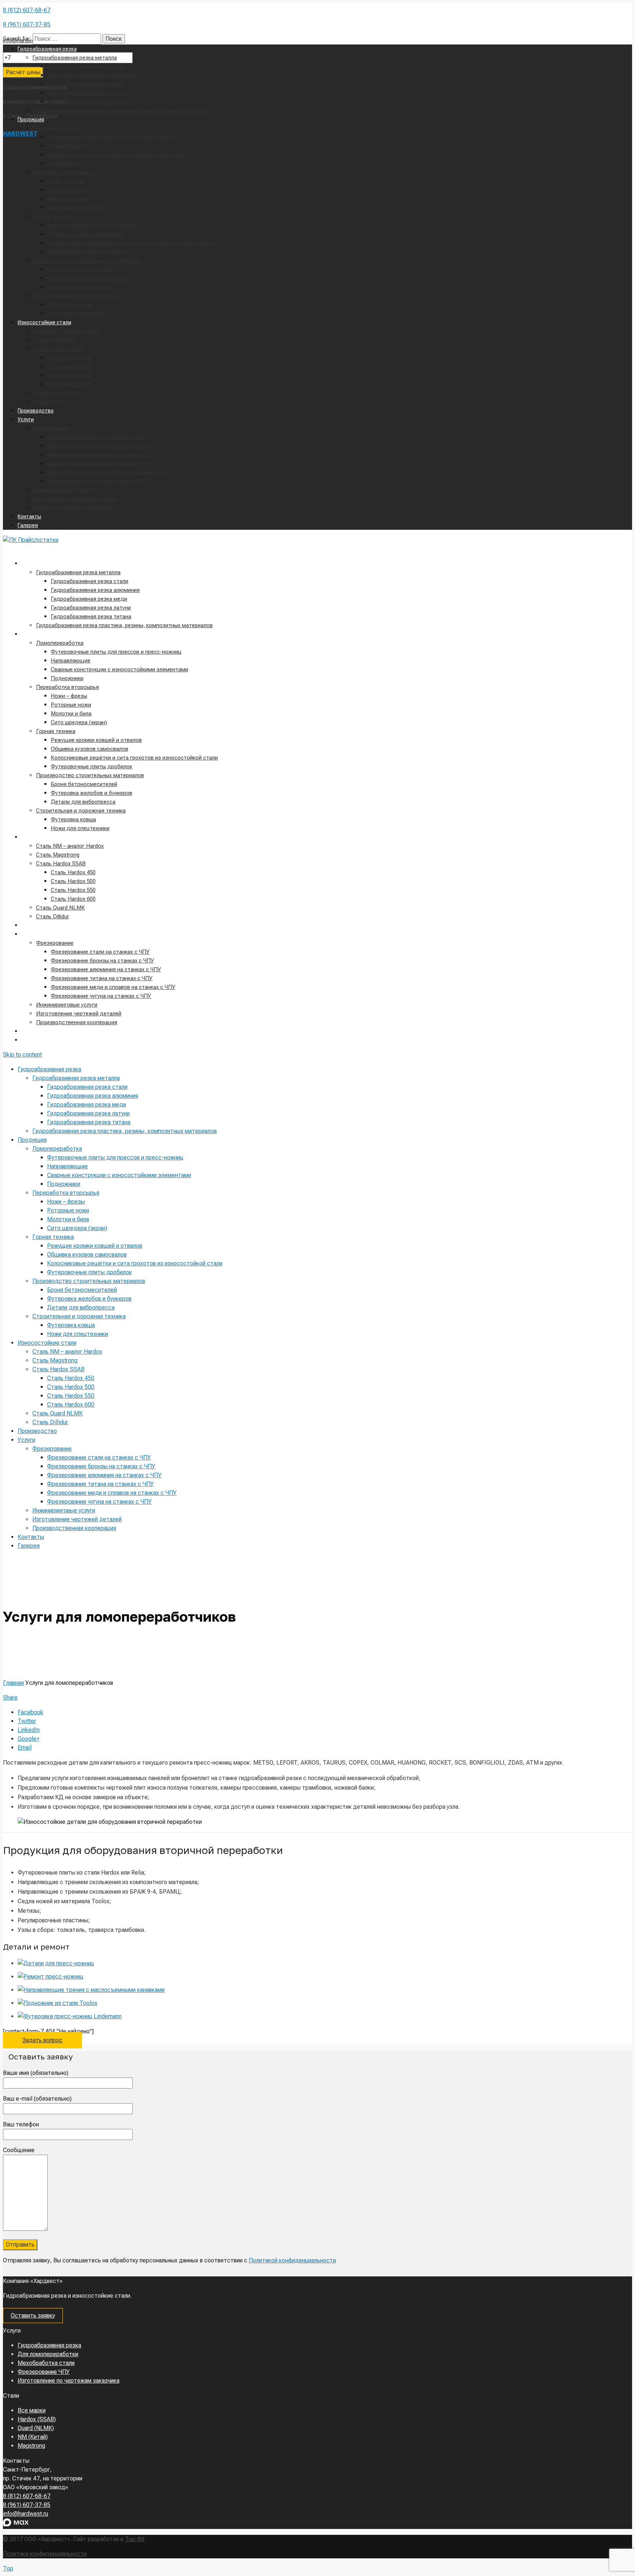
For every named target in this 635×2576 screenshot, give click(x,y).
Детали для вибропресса (83, 802)
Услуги (29, 934)
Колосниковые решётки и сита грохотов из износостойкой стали (134, 758)
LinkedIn (29, 1730)
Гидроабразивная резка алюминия (95, 590)
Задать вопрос (42, 2040)
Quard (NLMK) (36, 2428)
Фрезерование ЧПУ (44, 2372)
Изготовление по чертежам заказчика (69, 2381)
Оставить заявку (33, 2316)
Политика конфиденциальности (45, 2554)
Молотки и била (71, 714)
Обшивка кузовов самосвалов (89, 749)
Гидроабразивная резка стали (89, 581)
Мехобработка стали (46, 2363)
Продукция (35, 634)
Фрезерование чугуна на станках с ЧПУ (101, 996)
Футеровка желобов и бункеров (92, 793)
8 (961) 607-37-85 (27, 24)
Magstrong (31, 2446)
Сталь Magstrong (58, 855)
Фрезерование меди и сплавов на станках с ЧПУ (113, 987)
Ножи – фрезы (69, 696)
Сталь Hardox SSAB (61, 864)
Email (25, 1748)
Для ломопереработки (48, 2354)
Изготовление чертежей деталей (79, 1014)
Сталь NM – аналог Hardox (70, 846)
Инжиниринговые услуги (67, 1005)
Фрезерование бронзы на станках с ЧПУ (102, 961)
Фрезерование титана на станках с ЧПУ (102, 978)
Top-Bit (135, 2539)
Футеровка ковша (73, 819)
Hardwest (20, 134)
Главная (13, 1683)
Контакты (33, 1031)
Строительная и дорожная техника (81, 811)
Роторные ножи (71, 705)
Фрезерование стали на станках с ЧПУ (100, 952)
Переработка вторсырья (67, 687)
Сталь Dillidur (53, 917)
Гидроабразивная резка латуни (91, 608)
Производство (39, 925)
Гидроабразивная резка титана (91, 617)
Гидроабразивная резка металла (78, 572)
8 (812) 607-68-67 (27, 10)
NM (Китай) (33, 2437)
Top (8, 2568)
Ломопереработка (60, 643)
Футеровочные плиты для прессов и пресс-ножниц (116, 652)
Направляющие (71, 661)
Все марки (32, 2410)
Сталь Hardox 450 (73, 872)
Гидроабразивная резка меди (89, 599)
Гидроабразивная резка (51, 564)
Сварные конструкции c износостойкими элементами (119, 669)
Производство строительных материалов (90, 775)
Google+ (28, 1739)
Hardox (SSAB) (37, 2419)
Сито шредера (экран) (79, 722)
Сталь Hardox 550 (73, 890)
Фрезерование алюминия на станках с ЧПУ (106, 969)
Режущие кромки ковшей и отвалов (96, 740)
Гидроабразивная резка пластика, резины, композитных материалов (124, 625)
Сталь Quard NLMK (60, 908)
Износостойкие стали (48, 837)
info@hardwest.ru (26, 2514)
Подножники (67, 678)
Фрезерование (55, 943)
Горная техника (56, 731)
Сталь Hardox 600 (73, 899)
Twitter (27, 1721)
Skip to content (22, 1055)
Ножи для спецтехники (80, 828)
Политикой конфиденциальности (292, 2260)
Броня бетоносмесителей (84, 784)
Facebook (31, 1712)
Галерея (31, 1040)
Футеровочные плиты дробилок (92, 767)
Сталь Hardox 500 (73, 881)
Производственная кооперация (77, 1022)
